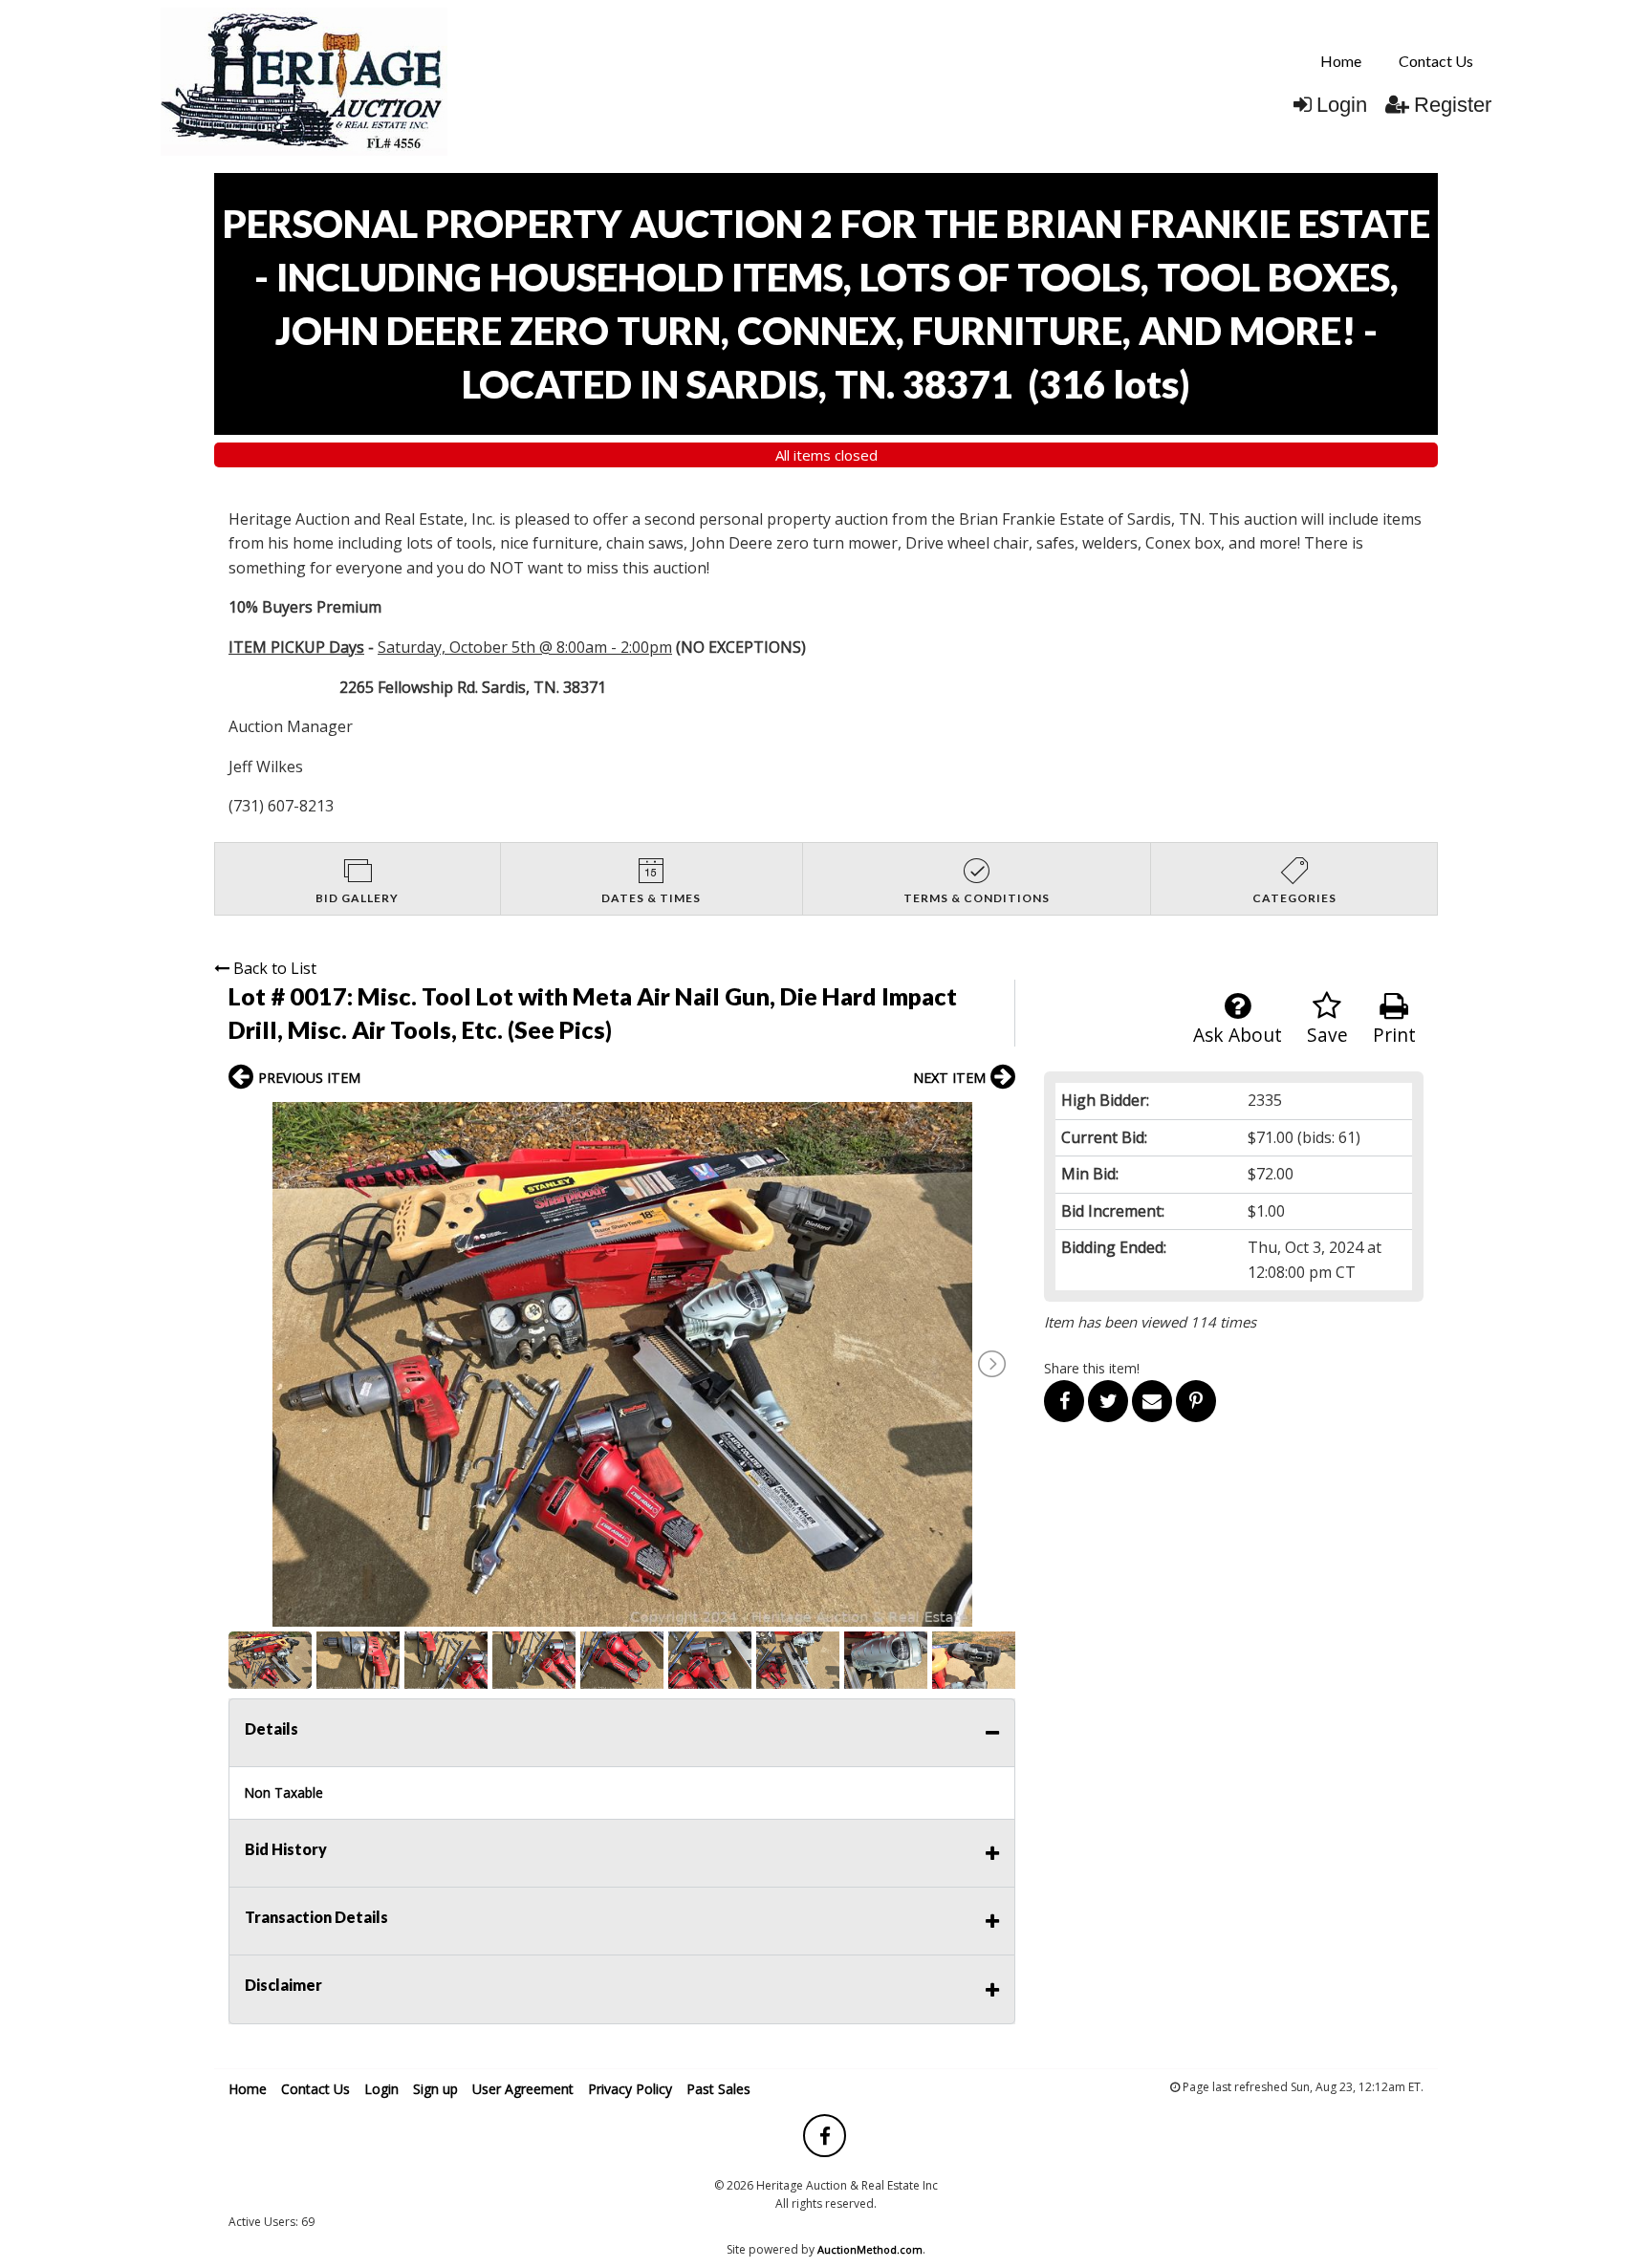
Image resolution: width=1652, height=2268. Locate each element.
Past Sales (718, 2089)
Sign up (435, 2089)
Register (1453, 105)
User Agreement (523, 2089)
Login (1342, 105)
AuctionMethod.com (870, 2249)
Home (1341, 61)
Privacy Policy (630, 2089)
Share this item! (1092, 1368)
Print (1394, 1035)
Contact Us (1436, 61)
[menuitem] (1341, 61)
